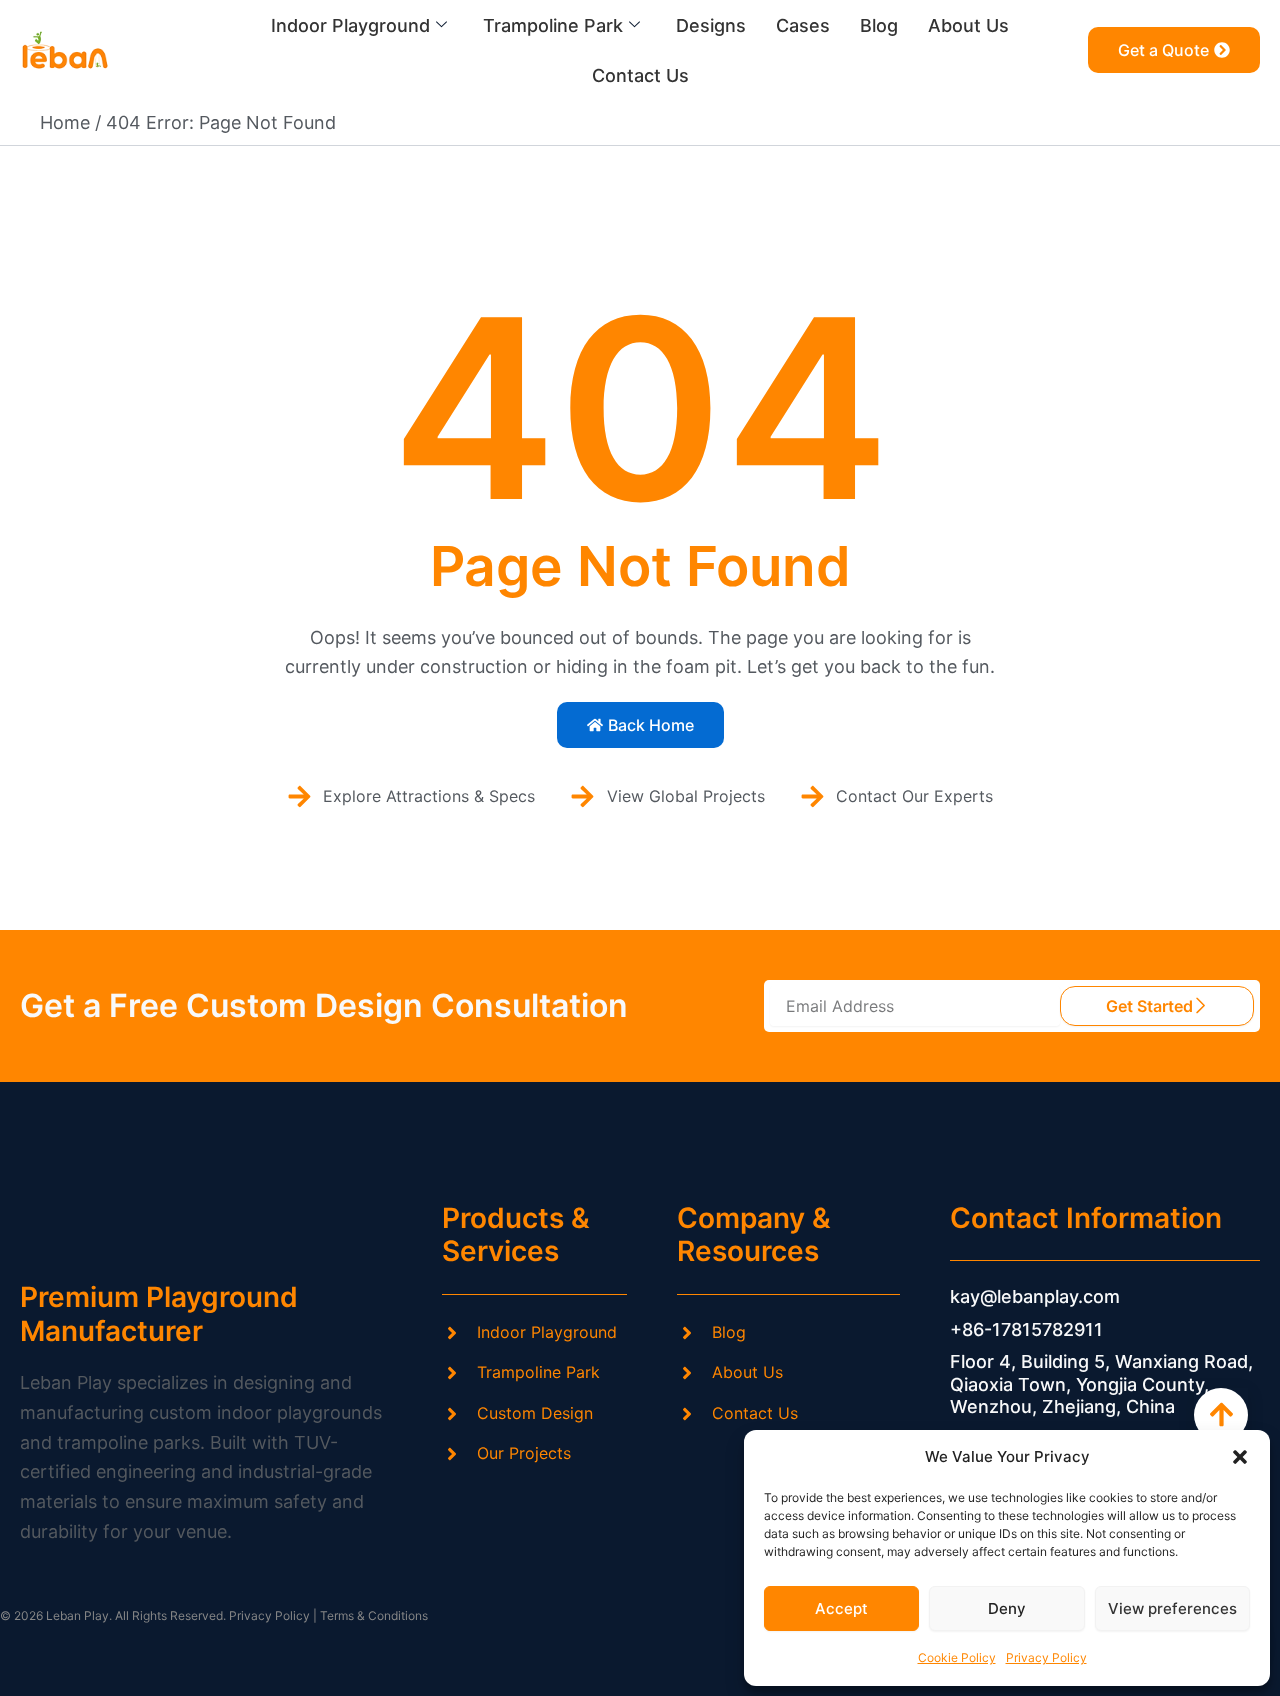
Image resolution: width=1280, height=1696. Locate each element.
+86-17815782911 (1026, 1329)
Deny (1007, 1608)
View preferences (1172, 1608)
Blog (879, 25)
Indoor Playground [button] (350, 25)
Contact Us (640, 75)
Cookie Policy (957, 1657)
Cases (803, 25)
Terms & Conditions (374, 1615)
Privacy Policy (1046, 1657)
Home (65, 122)
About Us (968, 25)
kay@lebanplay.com (1035, 1296)
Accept (841, 1608)
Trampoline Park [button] (553, 25)
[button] (1240, 1457)
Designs (711, 25)
